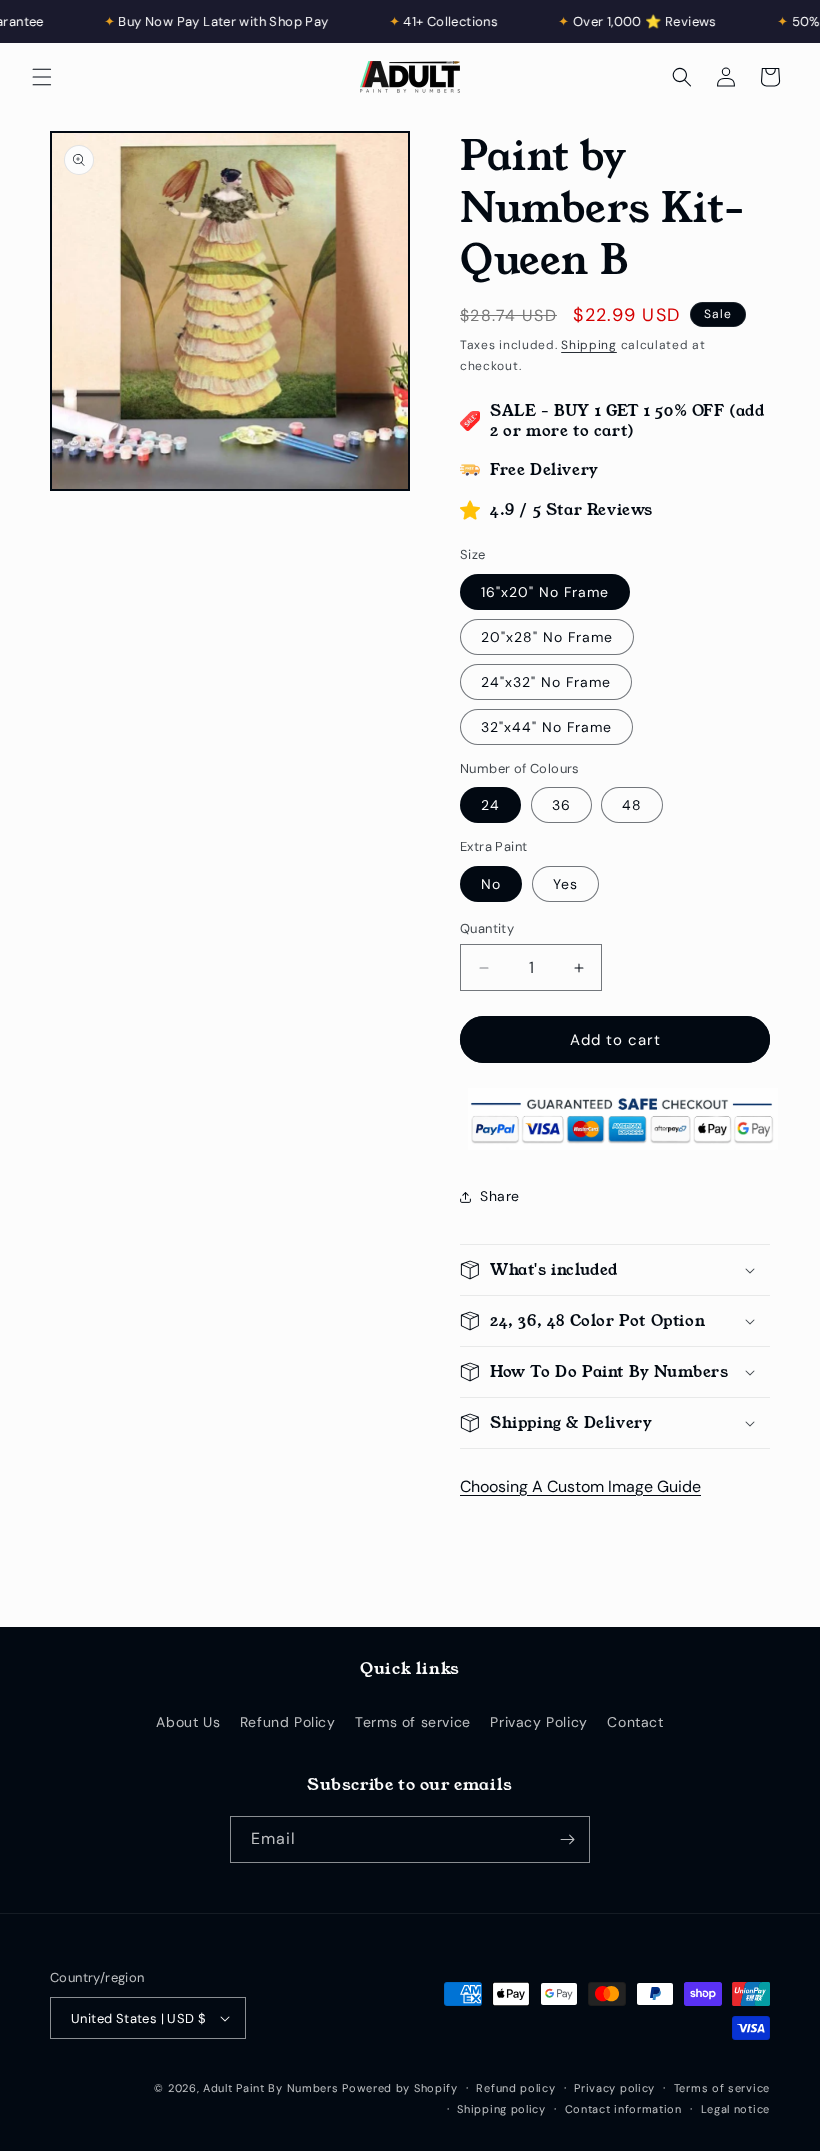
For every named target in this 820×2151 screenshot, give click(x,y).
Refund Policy (288, 1722)
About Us (188, 1722)
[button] (42, 77)
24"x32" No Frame (546, 682)
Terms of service (413, 1722)
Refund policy (515, 2088)
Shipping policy (501, 2109)
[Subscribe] (567, 1839)
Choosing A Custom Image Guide (580, 1486)
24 (490, 805)
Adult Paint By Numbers (270, 2088)
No (491, 884)
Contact (635, 1722)
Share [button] (500, 1196)
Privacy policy (614, 2088)
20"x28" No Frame (547, 637)
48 (632, 805)
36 (561, 805)
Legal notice (735, 2109)
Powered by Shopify (400, 2088)
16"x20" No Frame (545, 592)
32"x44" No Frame (546, 727)
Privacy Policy (538, 1722)
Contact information (623, 2109)
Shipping (589, 345)
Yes (565, 884)
